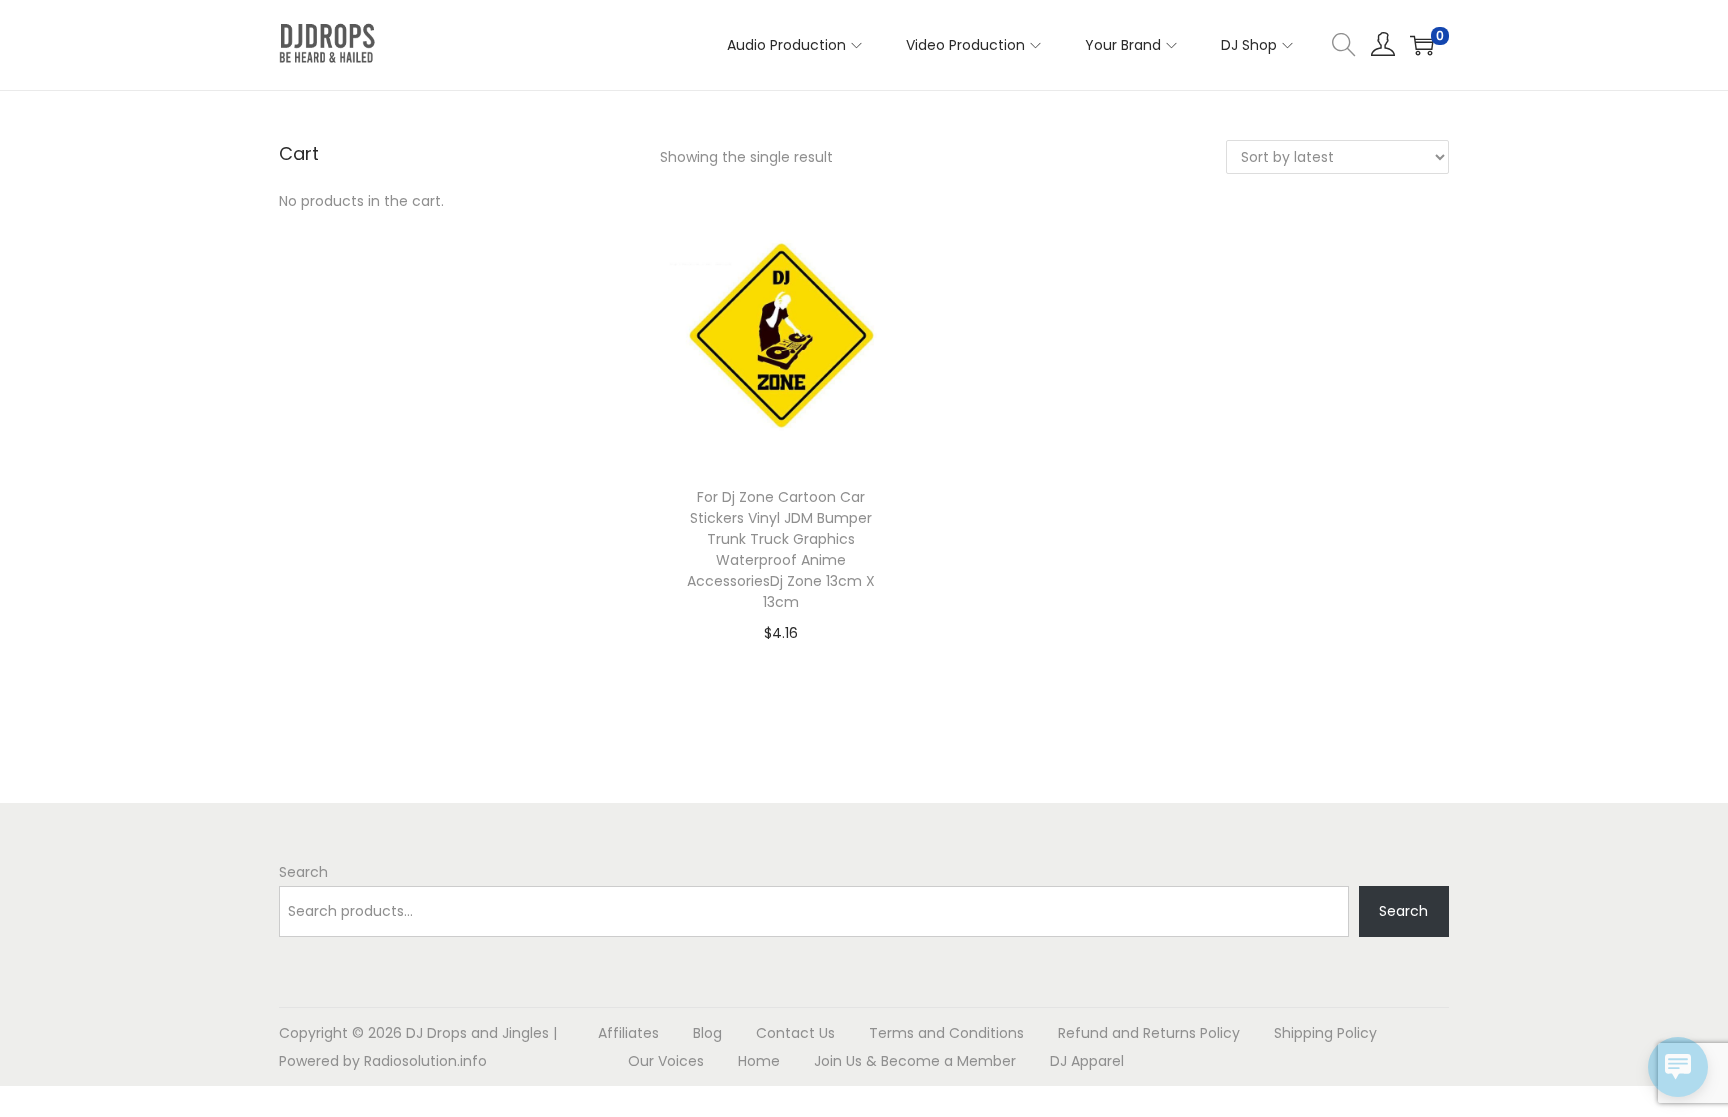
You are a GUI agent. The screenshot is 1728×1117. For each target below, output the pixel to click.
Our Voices (666, 1061)
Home (759, 1061)
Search (303, 872)
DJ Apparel (1087, 1061)
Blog (707, 1033)
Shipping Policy (1325, 1033)
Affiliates (628, 1033)
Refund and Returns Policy (1149, 1033)
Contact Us (795, 1033)
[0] (1422, 45)
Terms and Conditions (946, 1033)
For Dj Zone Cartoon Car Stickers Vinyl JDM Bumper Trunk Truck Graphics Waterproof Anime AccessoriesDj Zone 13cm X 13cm (781, 549)
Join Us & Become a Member (915, 1061)
